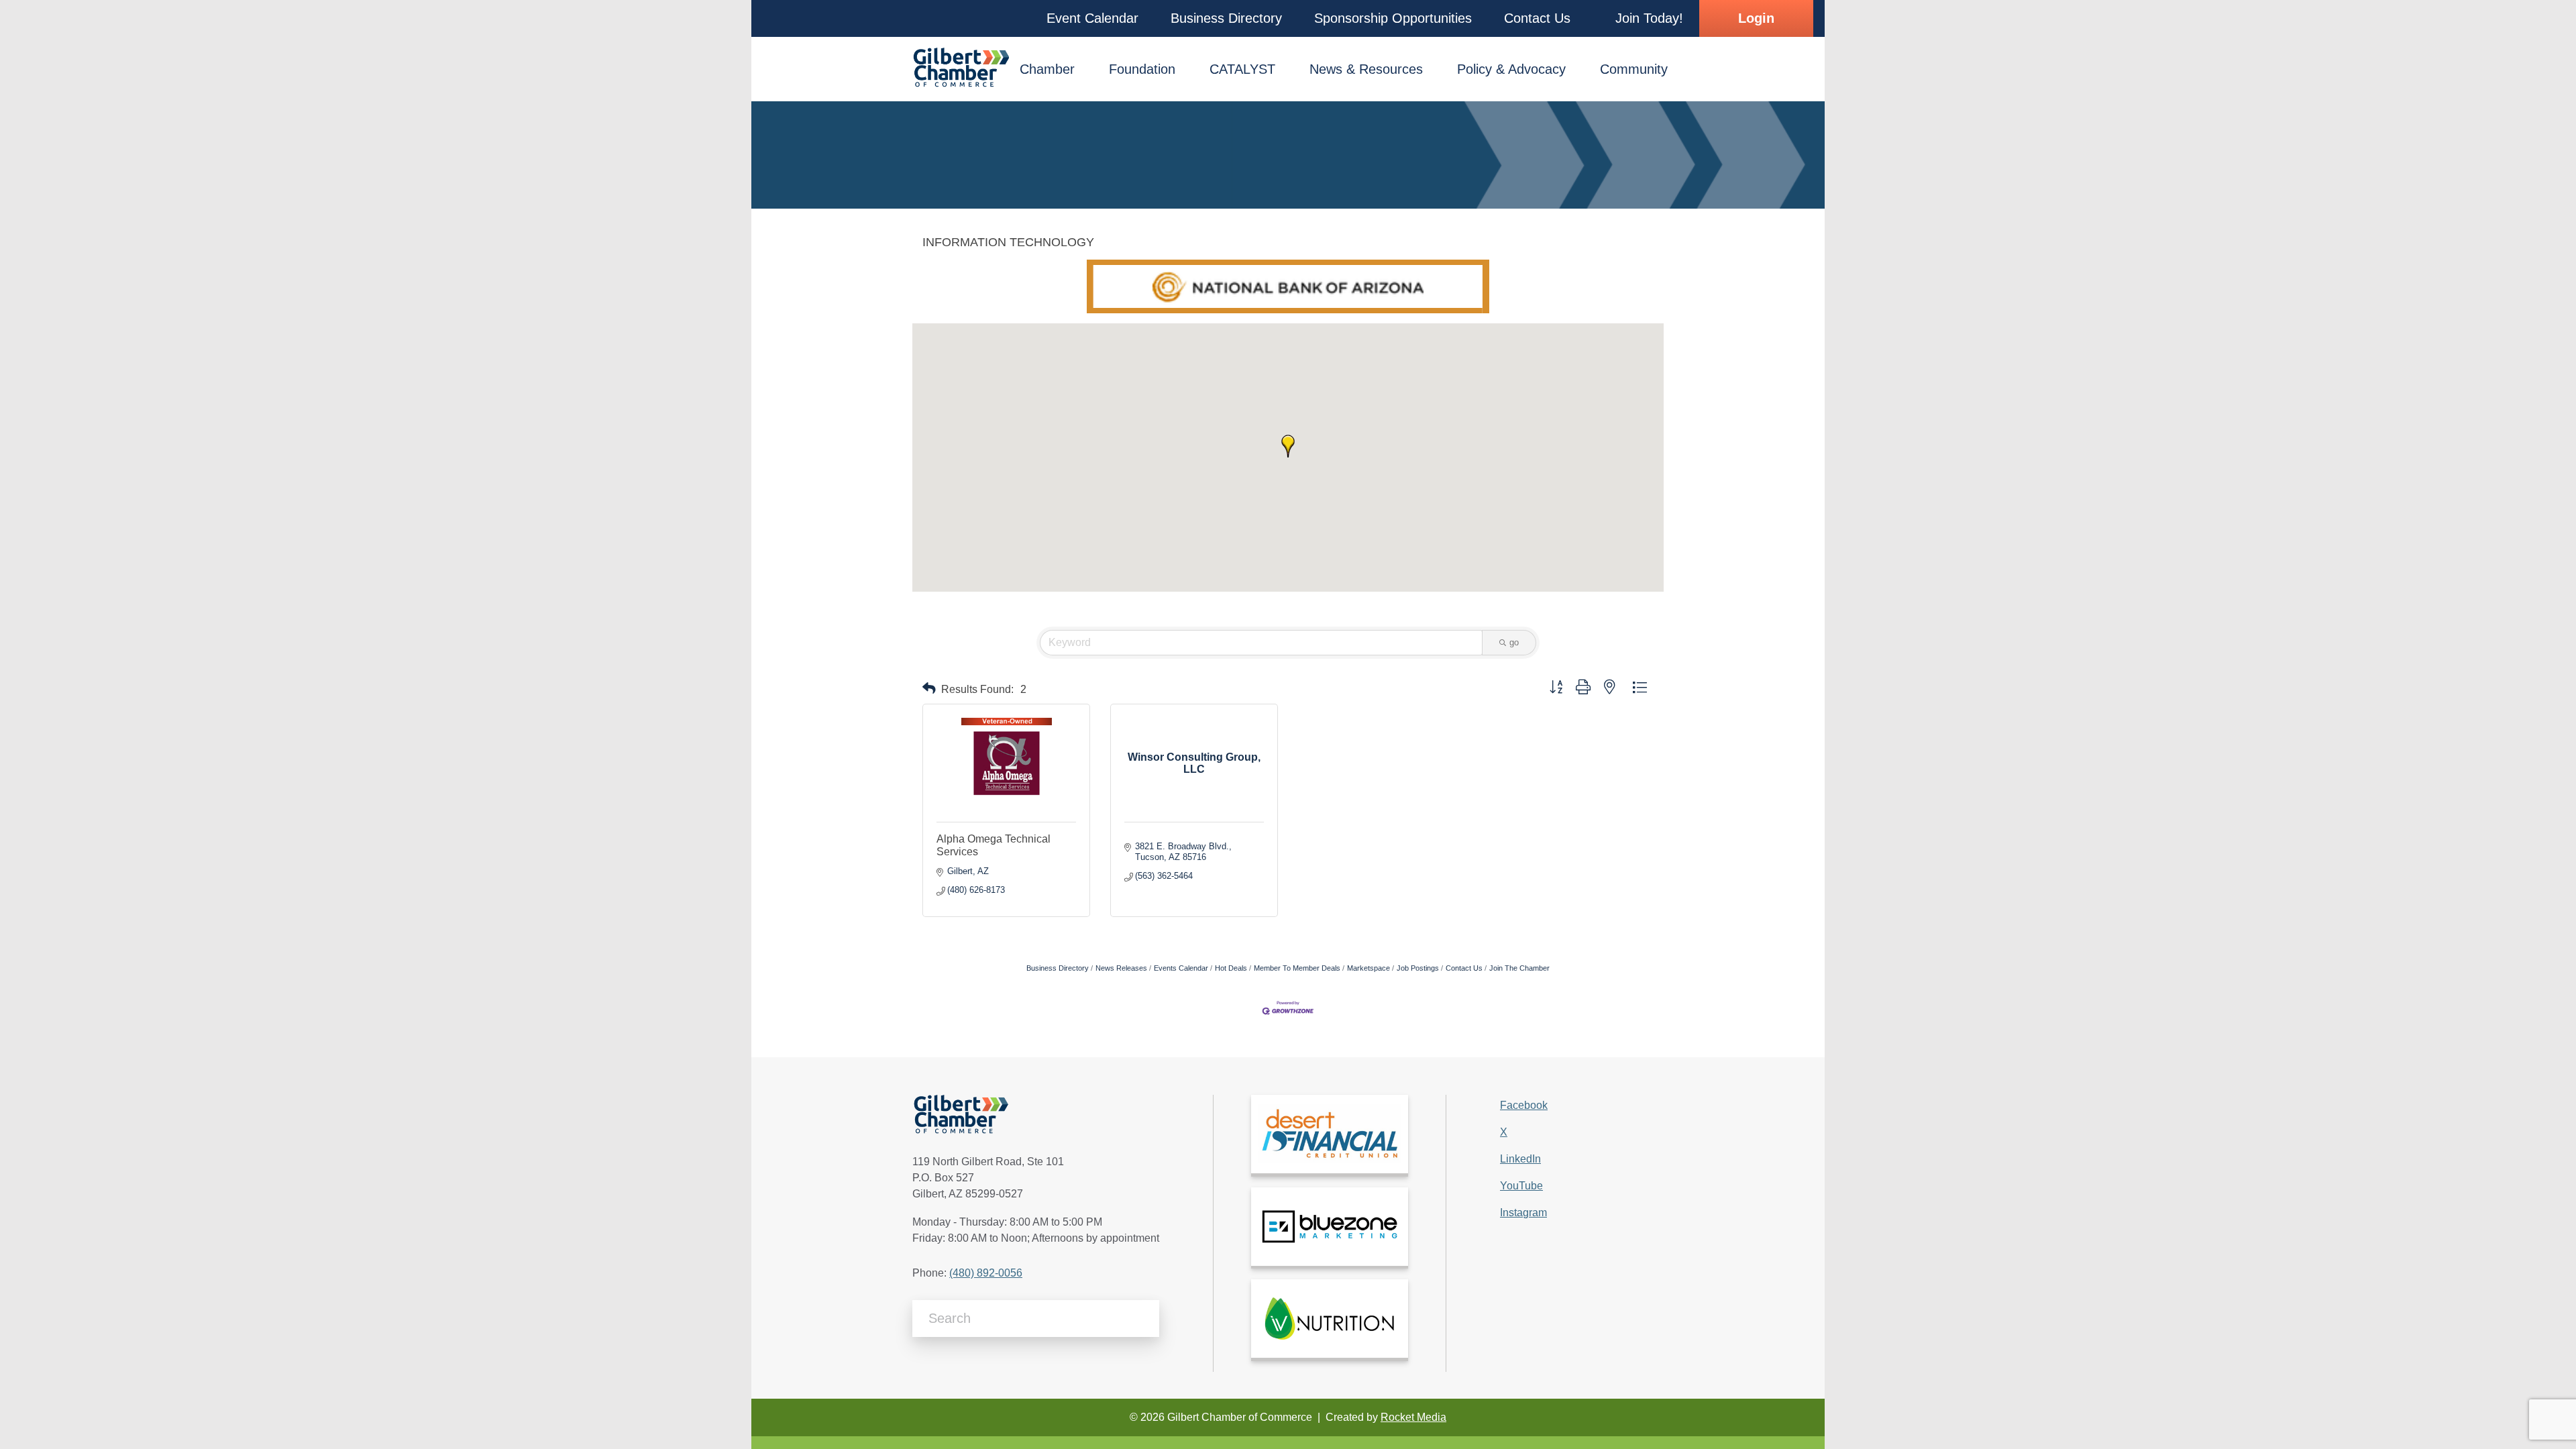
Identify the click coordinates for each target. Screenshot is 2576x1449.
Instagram (1523, 1213)
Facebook (1524, 1105)
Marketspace (1368, 968)
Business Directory (1058, 968)
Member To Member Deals (1297, 968)
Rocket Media (1413, 1417)
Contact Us (1464, 968)
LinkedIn (1520, 1159)
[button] (1092, 18)
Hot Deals (1231, 968)
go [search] (1514, 642)
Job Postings (1418, 968)
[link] (1330, 1134)
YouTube (1521, 1186)
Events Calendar (1181, 968)
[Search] (1144, 1319)
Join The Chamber (1519, 968)
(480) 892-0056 (986, 1273)
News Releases (1121, 968)
